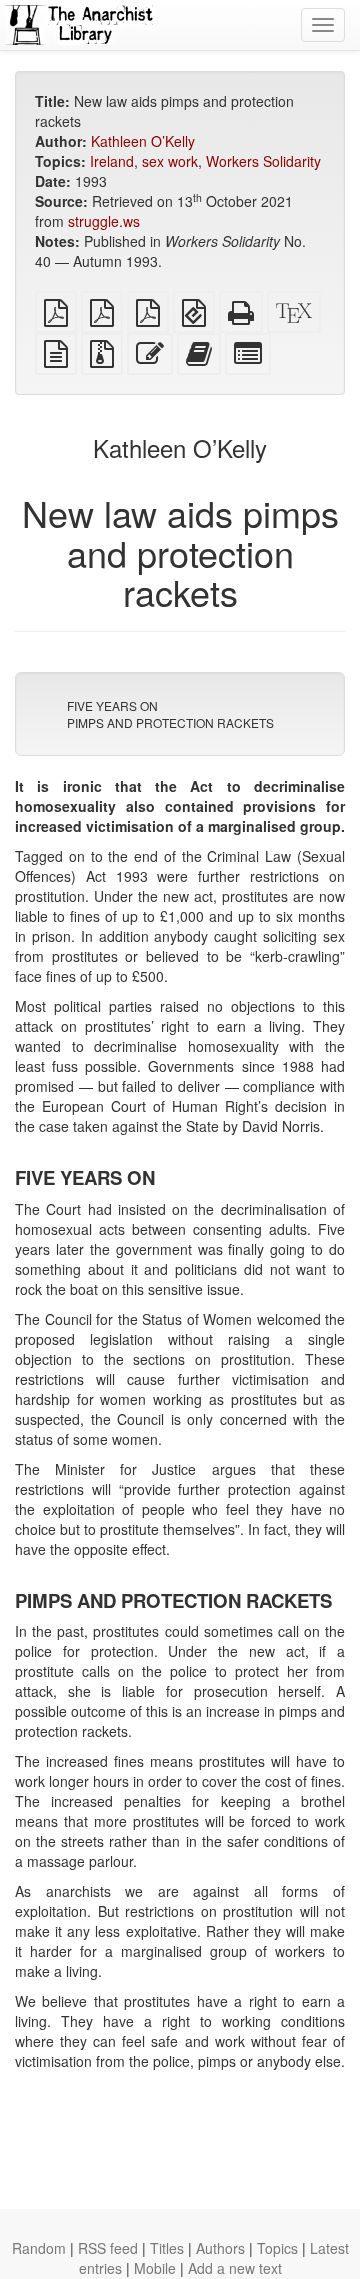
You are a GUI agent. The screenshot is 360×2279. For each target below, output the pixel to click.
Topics (277, 2248)
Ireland (112, 161)
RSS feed (108, 2248)
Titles (167, 2248)
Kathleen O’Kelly (143, 141)
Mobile (155, 2268)
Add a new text (235, 2268)
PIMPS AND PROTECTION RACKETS (170, 722)
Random (39, 2248)
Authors (220, 2248)
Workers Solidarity (263, 161)
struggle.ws (104, 221)
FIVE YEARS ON (112, 705)
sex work (170, 161)
